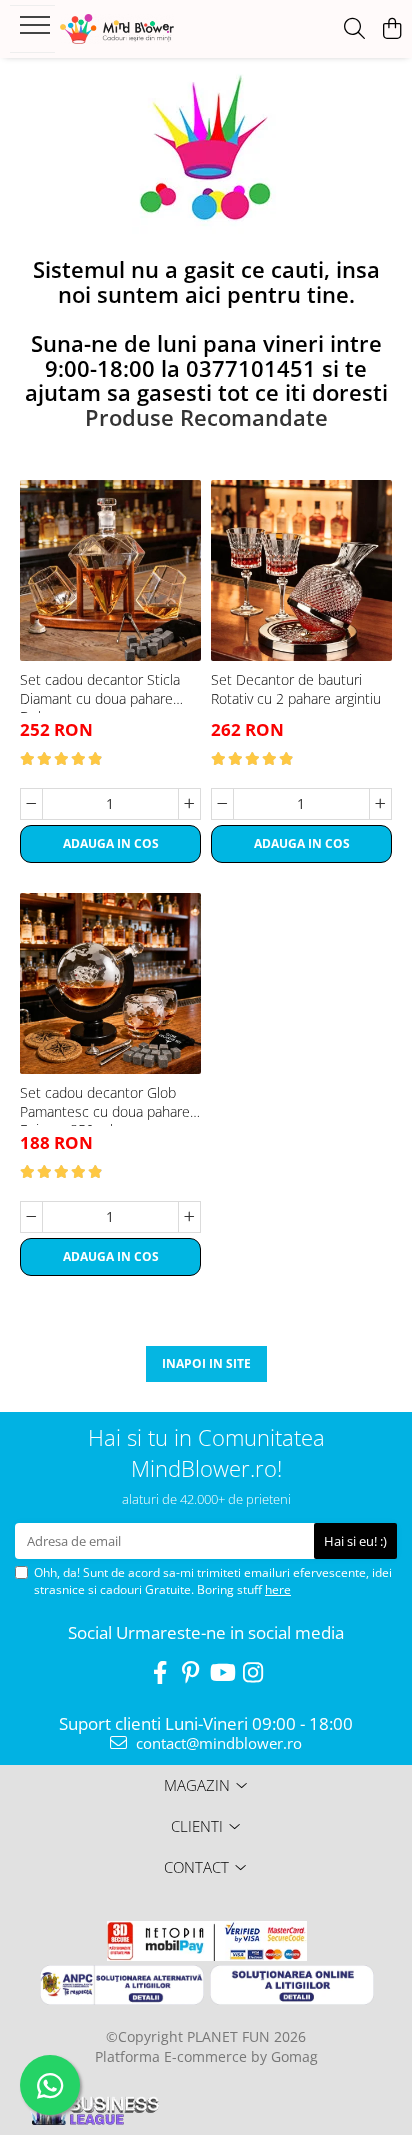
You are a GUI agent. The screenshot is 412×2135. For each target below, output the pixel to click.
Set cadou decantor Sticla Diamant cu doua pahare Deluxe (100, 692)
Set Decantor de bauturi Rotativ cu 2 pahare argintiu (296, 689)
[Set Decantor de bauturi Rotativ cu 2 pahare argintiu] (301, 570)
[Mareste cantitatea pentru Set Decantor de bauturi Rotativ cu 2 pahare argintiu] (380, 804)
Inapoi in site (206, 1363)
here (278, 1589)
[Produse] (37, 31)
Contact (196, 1867)
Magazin (197, 1785)
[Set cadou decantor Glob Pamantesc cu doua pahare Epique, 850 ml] (110, 983)
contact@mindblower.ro (217, 1743)
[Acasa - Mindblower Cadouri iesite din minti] (140, 29)
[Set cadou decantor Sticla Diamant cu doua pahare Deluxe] (110, 570)
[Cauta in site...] (354, 29)
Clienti (197, 1826)
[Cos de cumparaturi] (391, 29)
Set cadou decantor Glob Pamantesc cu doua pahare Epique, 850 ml (105, 1105)
